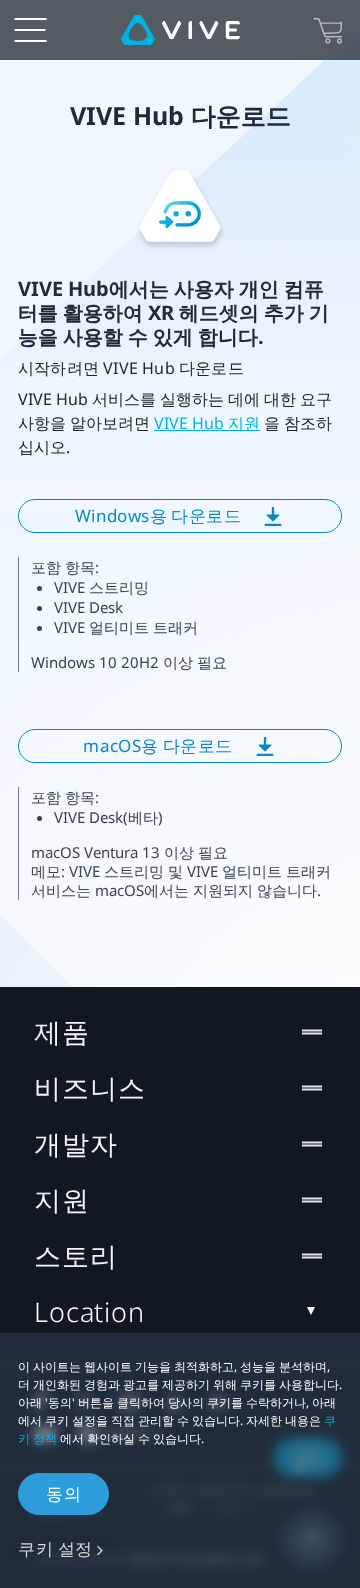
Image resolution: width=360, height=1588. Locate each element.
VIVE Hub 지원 (207, 423)
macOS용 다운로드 (157, 745)
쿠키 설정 (55, 1548)
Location (89, 1311)
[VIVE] (180, 30)
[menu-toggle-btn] (30, 30)
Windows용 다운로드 (158, 515)
